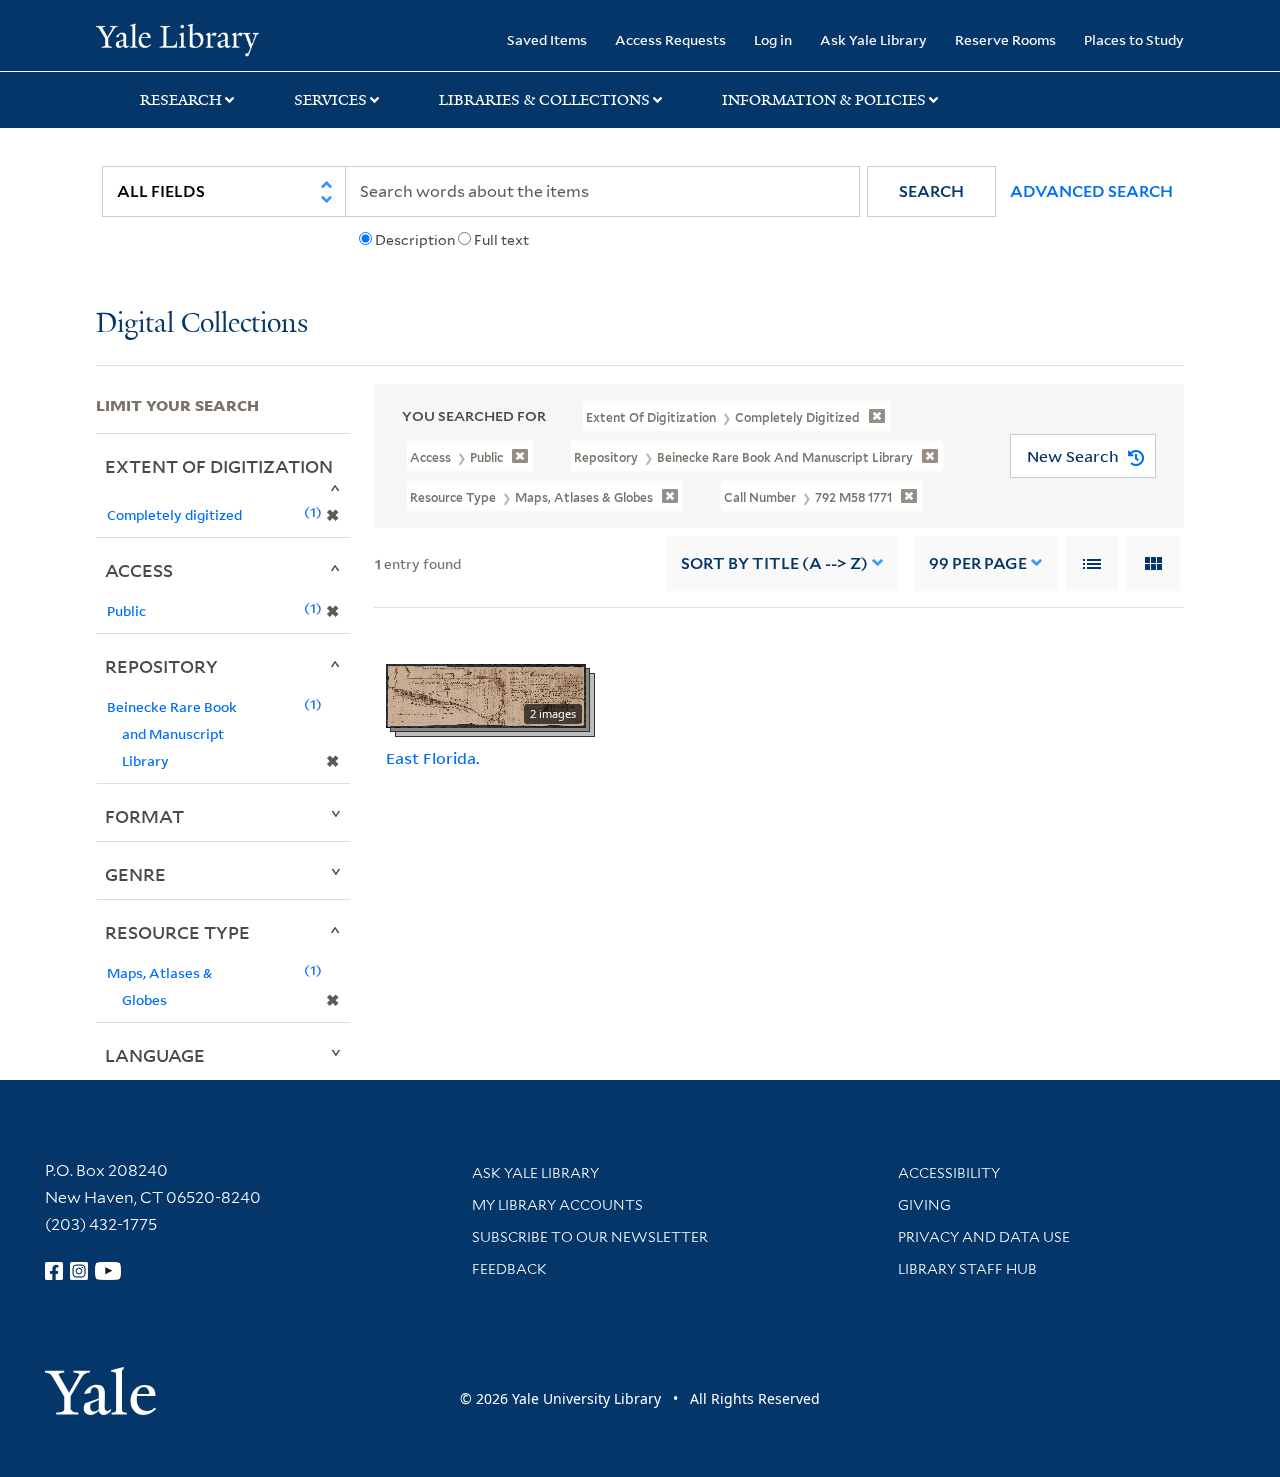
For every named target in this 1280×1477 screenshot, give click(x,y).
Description (415, 240)
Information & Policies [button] (824, 100)
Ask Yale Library (873, 39)
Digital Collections (202, 324)
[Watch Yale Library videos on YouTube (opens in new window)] (108, 1271)
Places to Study (1134, 39)
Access (139, 570)
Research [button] (181, 100)
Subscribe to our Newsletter (590, 1237)
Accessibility (949, 1173)
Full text (501, 240)
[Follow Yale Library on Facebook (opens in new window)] (54, 1271)
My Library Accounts (557, 1205)
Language (155, 1055)
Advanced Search (1091, 191)
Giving (924, 1205)
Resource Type (177, 932)
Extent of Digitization (219, 466)
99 (978, 563)
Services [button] (330, 100)
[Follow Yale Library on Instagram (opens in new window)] (79, 1271)
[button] (931, 191)
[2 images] (486, 694)
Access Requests (670, 39)
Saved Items (547, 39)
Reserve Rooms (1005, 39)
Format (144, 816)
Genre (135, 874)
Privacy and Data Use (984, 1237)
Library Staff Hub (967, 1269)
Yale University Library (177, 38)
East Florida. (433, 758)
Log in (773, 39)
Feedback (509, 1269)
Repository (161, 666)
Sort (774, 563)
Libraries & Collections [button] (544, 100)
